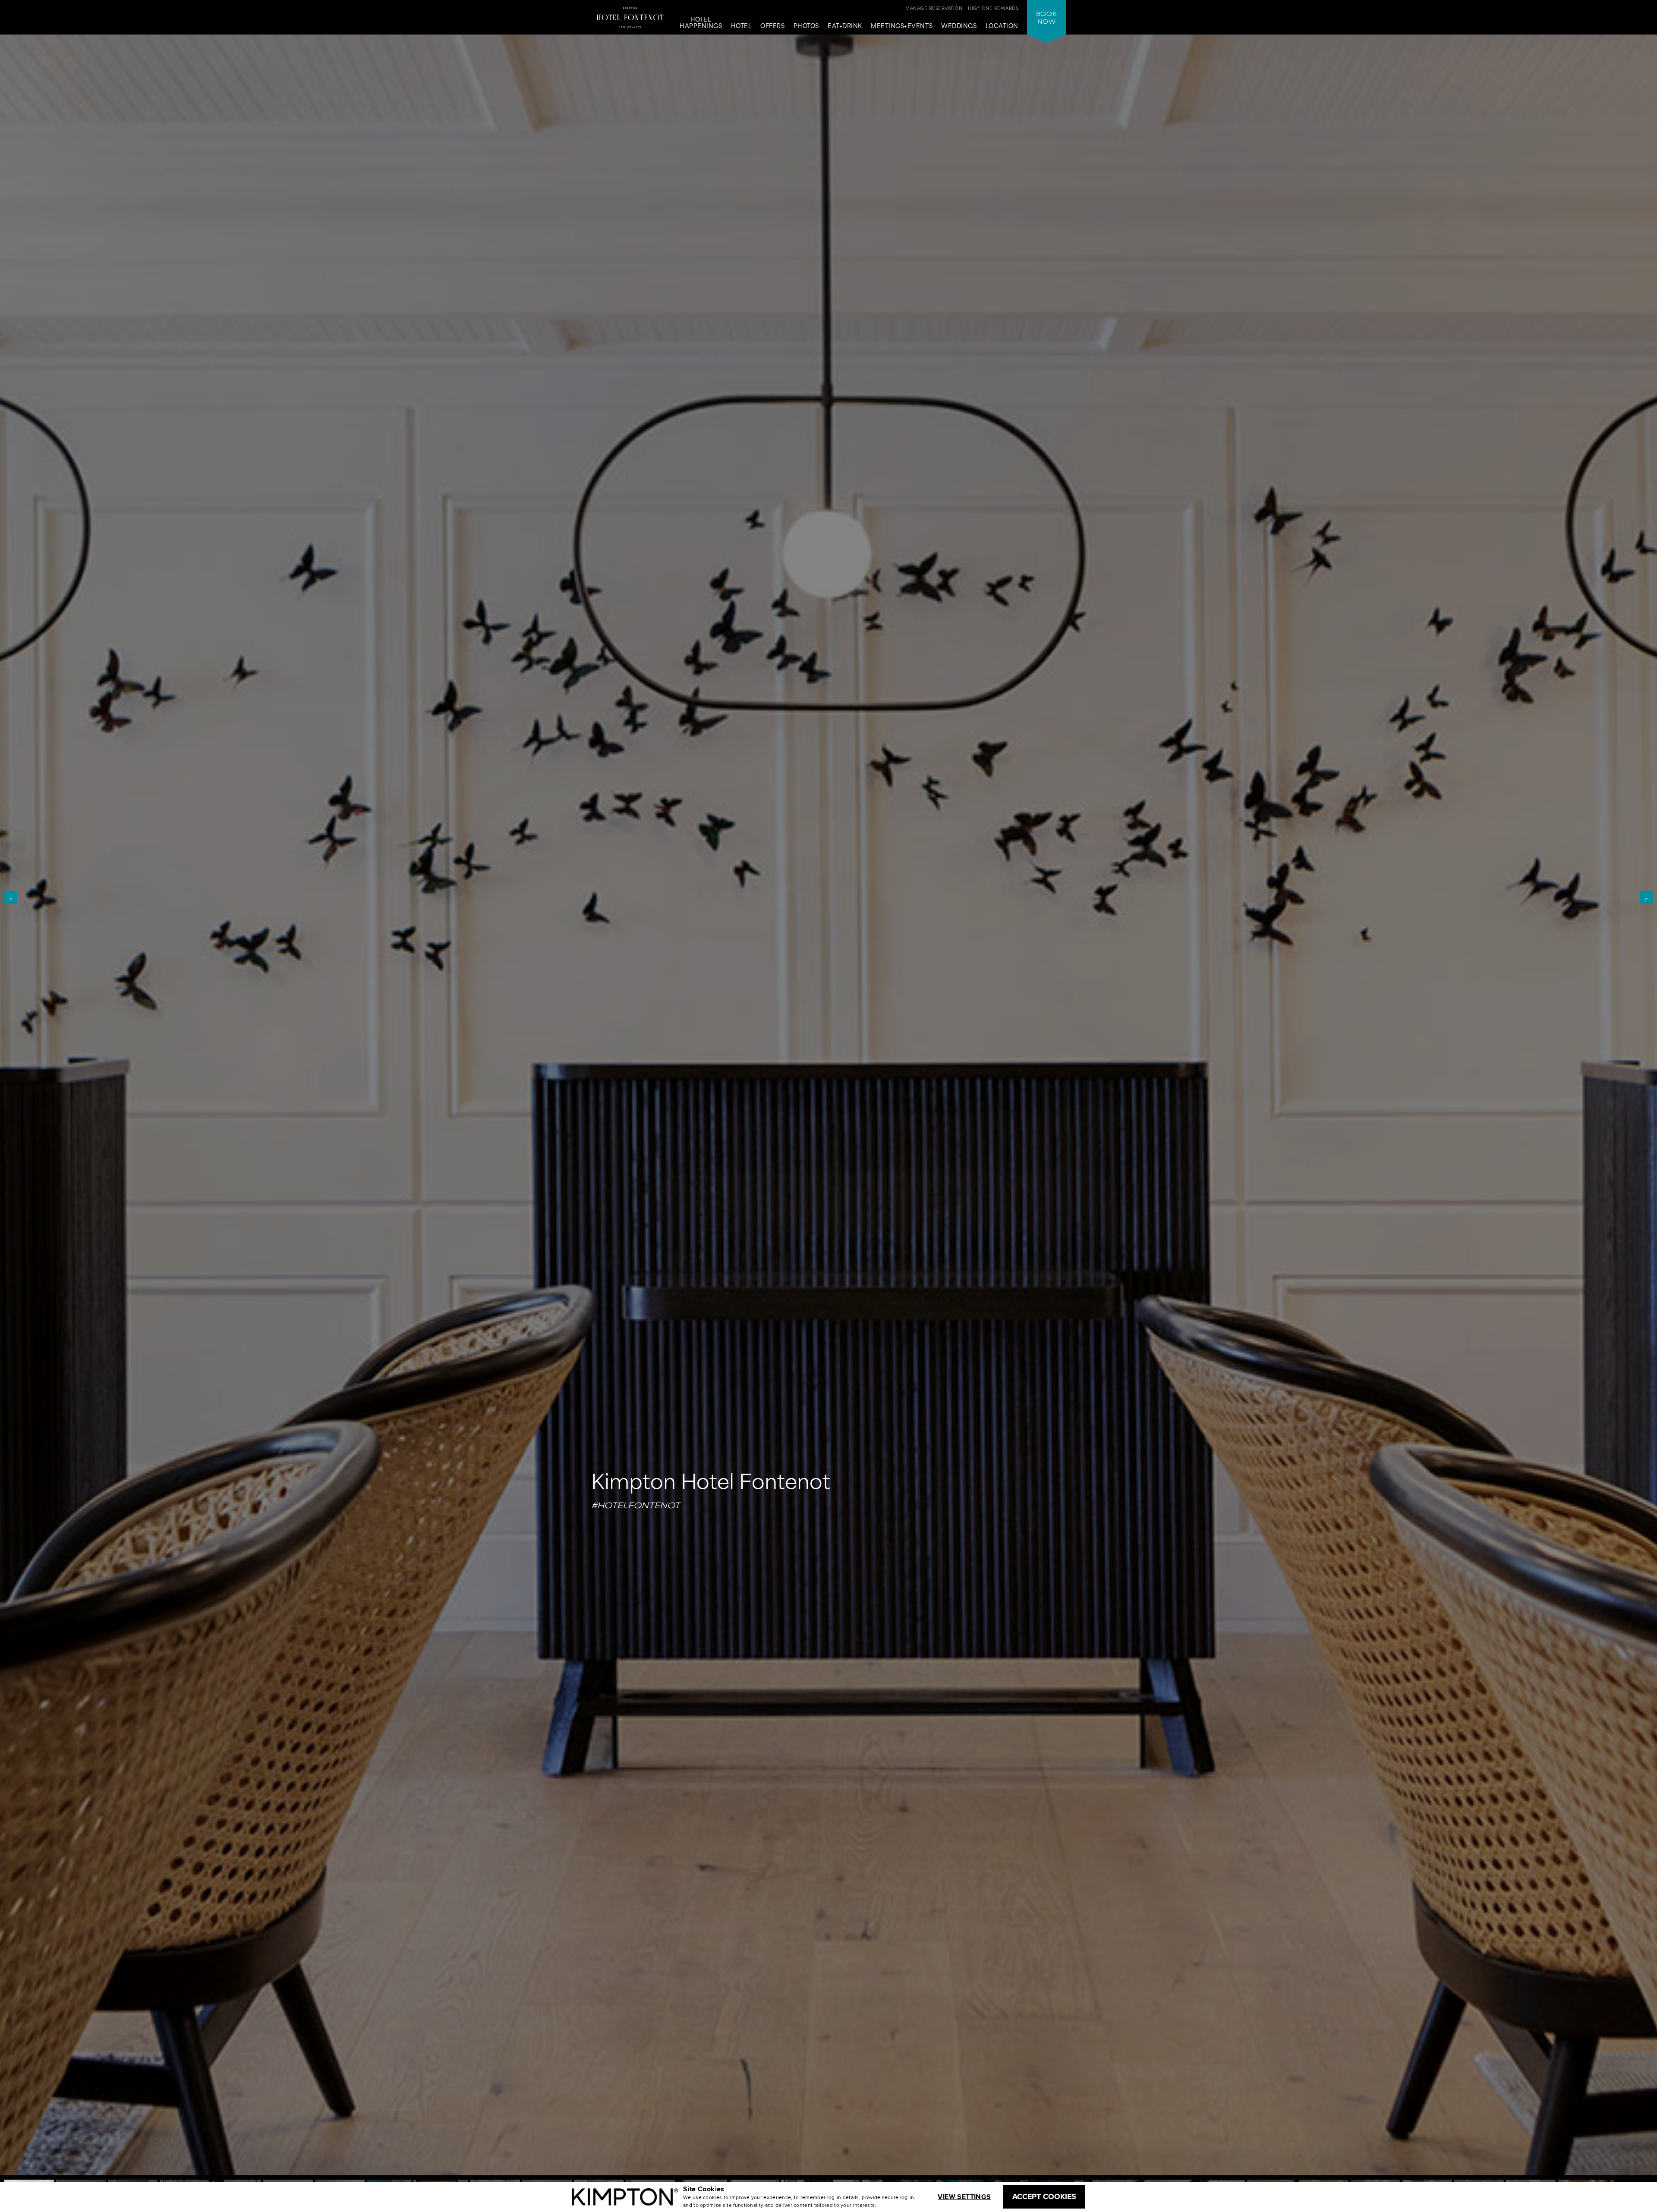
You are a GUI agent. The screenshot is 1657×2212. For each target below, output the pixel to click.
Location (1002, 26)
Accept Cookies (1044, 2196)
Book (1046, 17)
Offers (772, 26)
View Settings (964, 2197)
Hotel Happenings (701, 23)
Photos (806, 26)
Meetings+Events (902, 26)
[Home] (630, 15)
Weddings (959, 26)
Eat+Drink (845, 26)
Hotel (742, 26)
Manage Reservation (934, 8)
